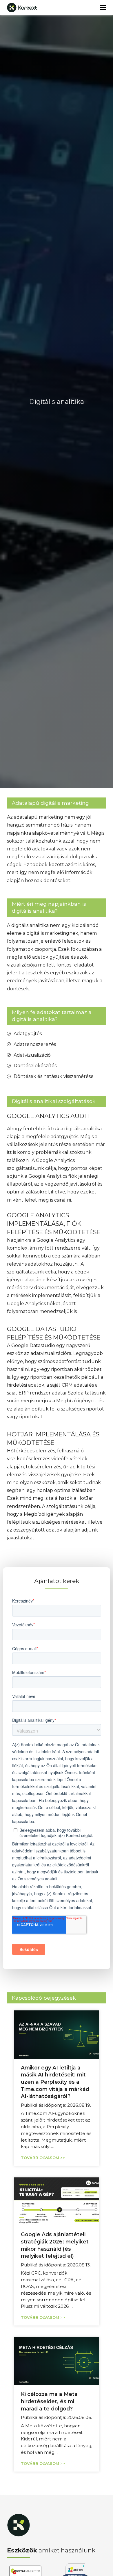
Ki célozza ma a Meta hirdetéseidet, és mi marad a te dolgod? (49, 2401)
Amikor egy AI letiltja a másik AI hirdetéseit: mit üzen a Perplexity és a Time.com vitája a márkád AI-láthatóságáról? (55, 2082)
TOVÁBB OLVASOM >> (43, 2158)
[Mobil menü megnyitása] (103, 8)
